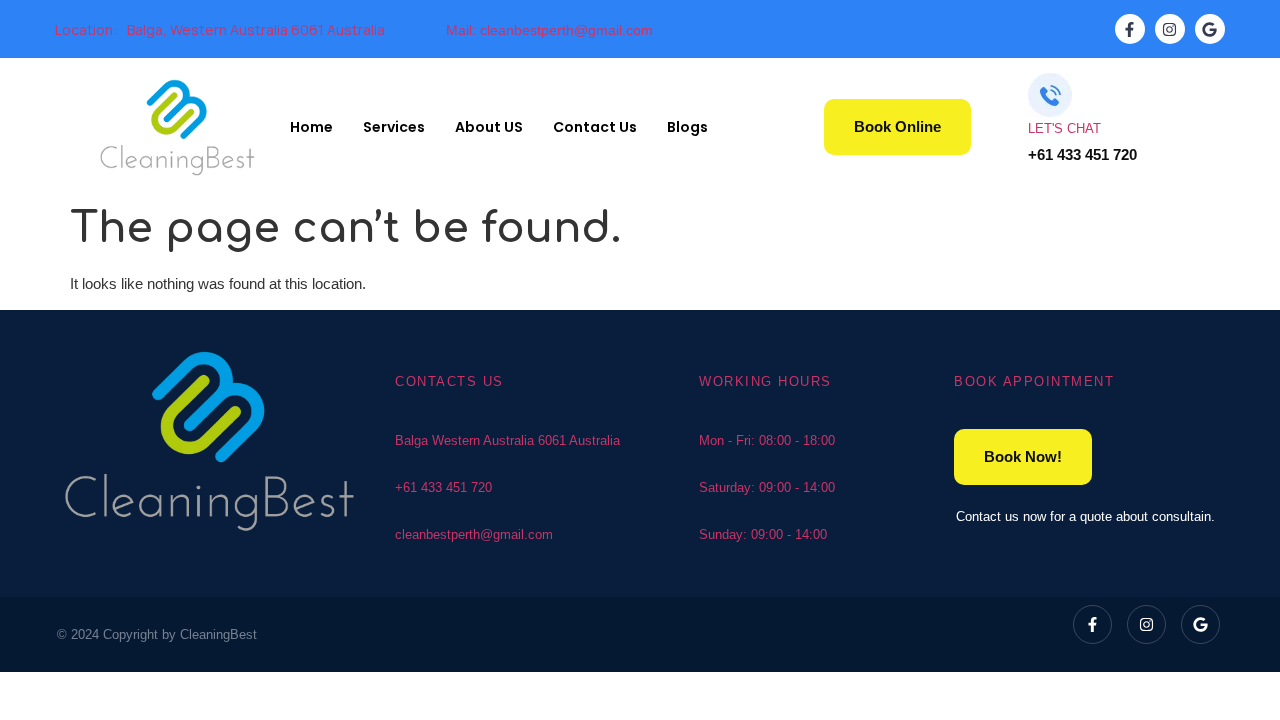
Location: (86, 29)
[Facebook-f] (1130, 29)
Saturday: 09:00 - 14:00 (767, 487)
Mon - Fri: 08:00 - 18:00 (767, 440)
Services (394, 127)
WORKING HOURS (765, 381)
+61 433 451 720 (443, 487)
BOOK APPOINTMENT (1034, 381)
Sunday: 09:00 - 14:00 (763, 534)
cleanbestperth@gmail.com (474, 534)
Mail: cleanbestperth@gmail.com (549, 30)
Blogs (687, 127)
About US (489, 127)
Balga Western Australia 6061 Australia (507, 440)
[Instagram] (1170, 29)
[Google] (1210, 29)
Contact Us (595, 127)
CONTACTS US (449, 381)
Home (311, 127)
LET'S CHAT (1064, 128)
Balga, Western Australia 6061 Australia (256, 29)
